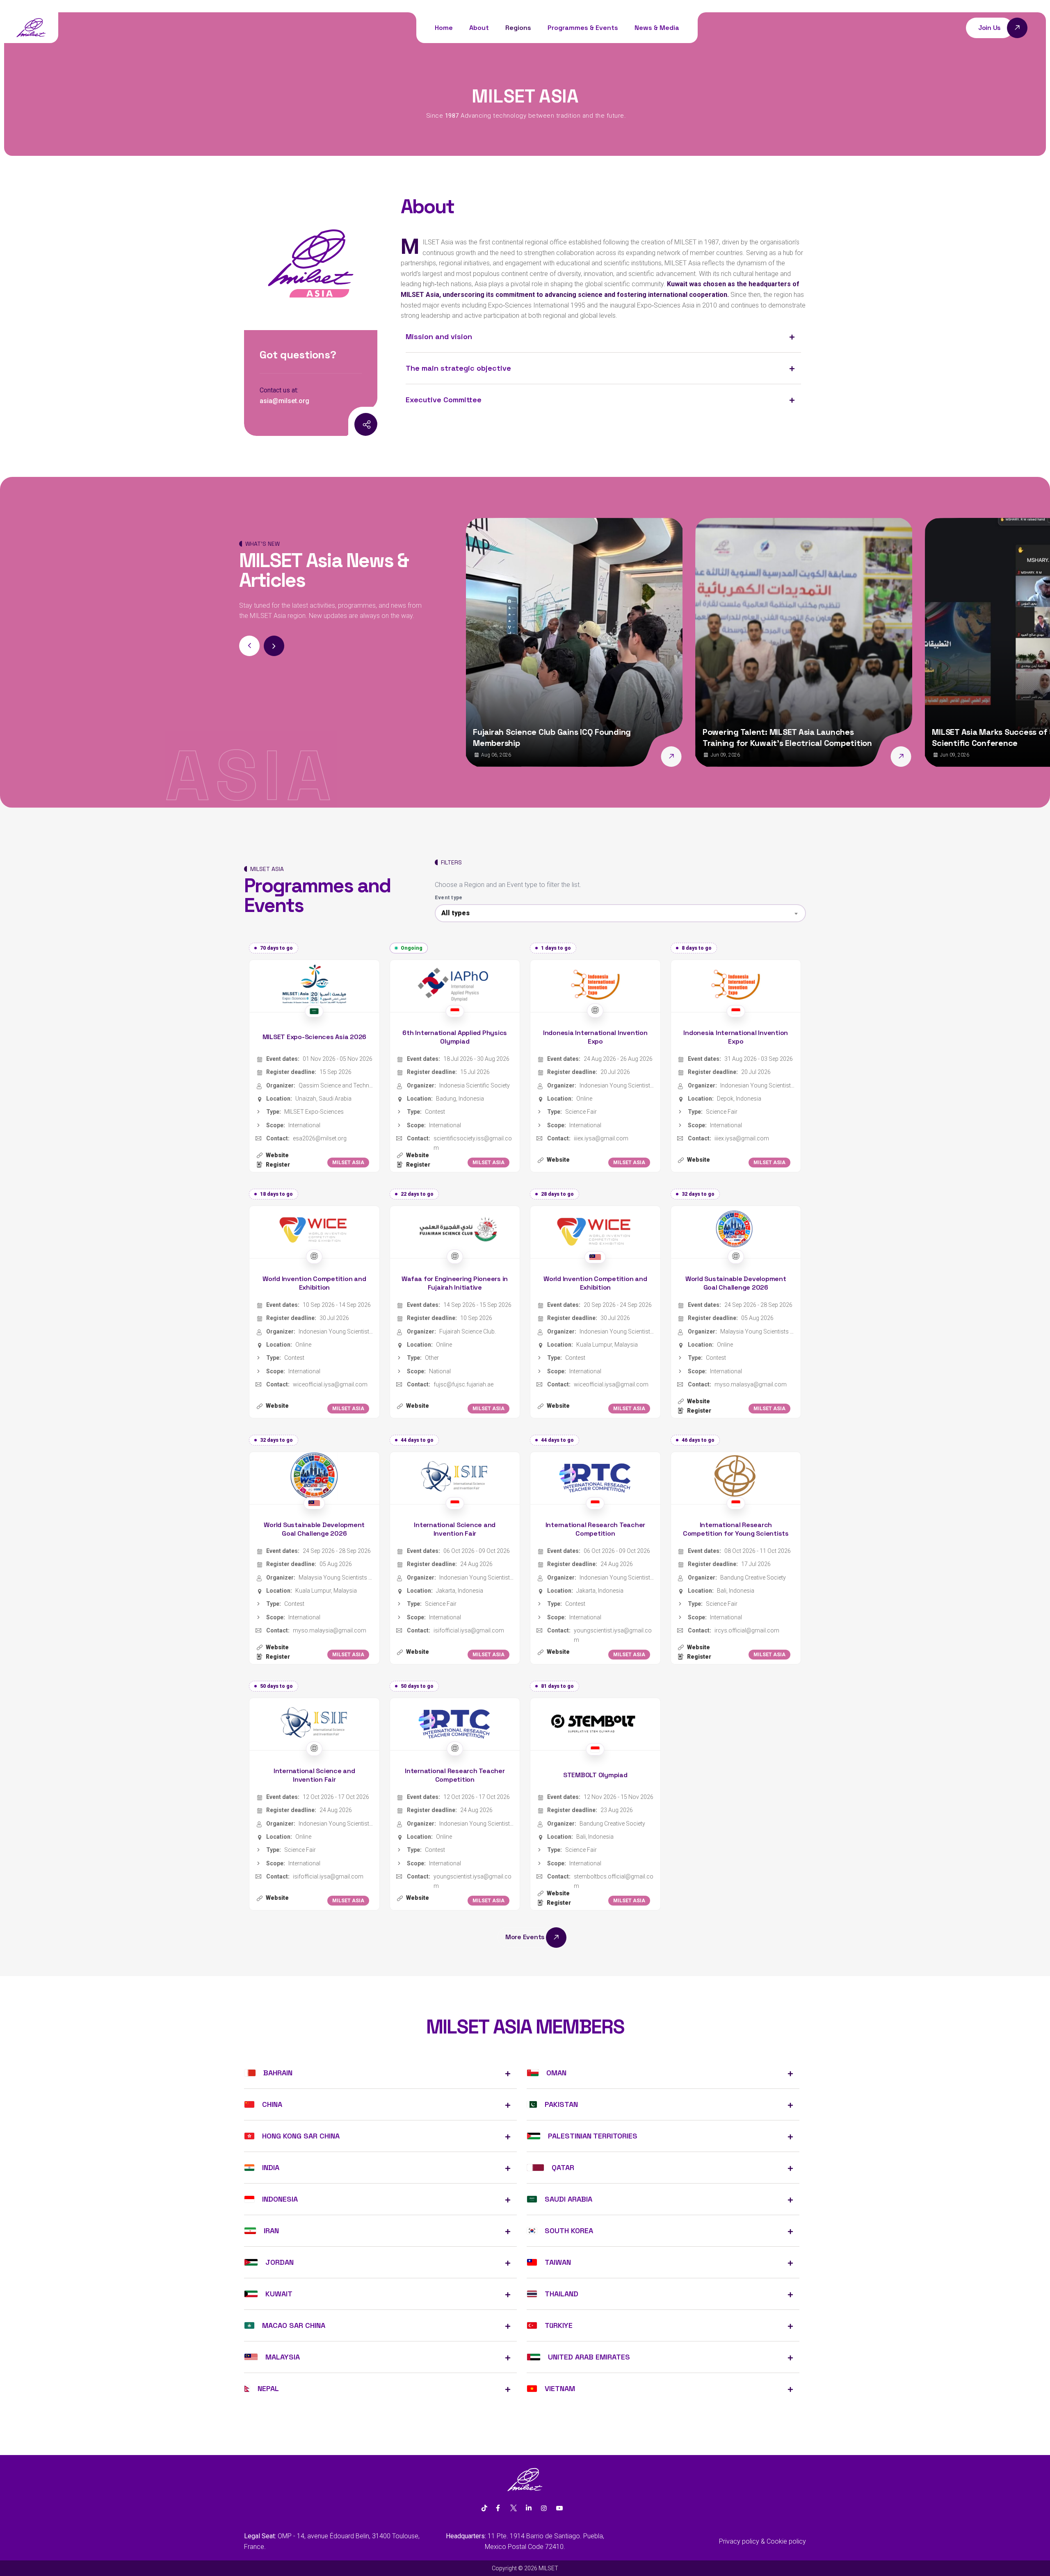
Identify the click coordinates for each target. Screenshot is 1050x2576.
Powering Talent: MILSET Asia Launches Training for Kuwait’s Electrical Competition (581, 737)
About (479, 28)
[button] (274, 646)
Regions (518, 28)
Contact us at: (279, 390)
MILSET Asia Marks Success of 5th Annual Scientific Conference (806, 737)
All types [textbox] (455, 913)
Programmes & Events (583, 28)
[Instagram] (347, 425)
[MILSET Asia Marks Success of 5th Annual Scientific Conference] (925, 757)
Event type (449, 898)
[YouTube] (559, 2508)
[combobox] (620, 913)
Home (444, 28)
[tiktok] (484, 2508)
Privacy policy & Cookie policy (762, 2541)
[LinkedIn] (529, 2508)
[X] (513, 2508)
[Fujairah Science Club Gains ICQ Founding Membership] (466, 757)
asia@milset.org (284, 401)
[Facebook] (498, 2508)
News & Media (657, 28)
